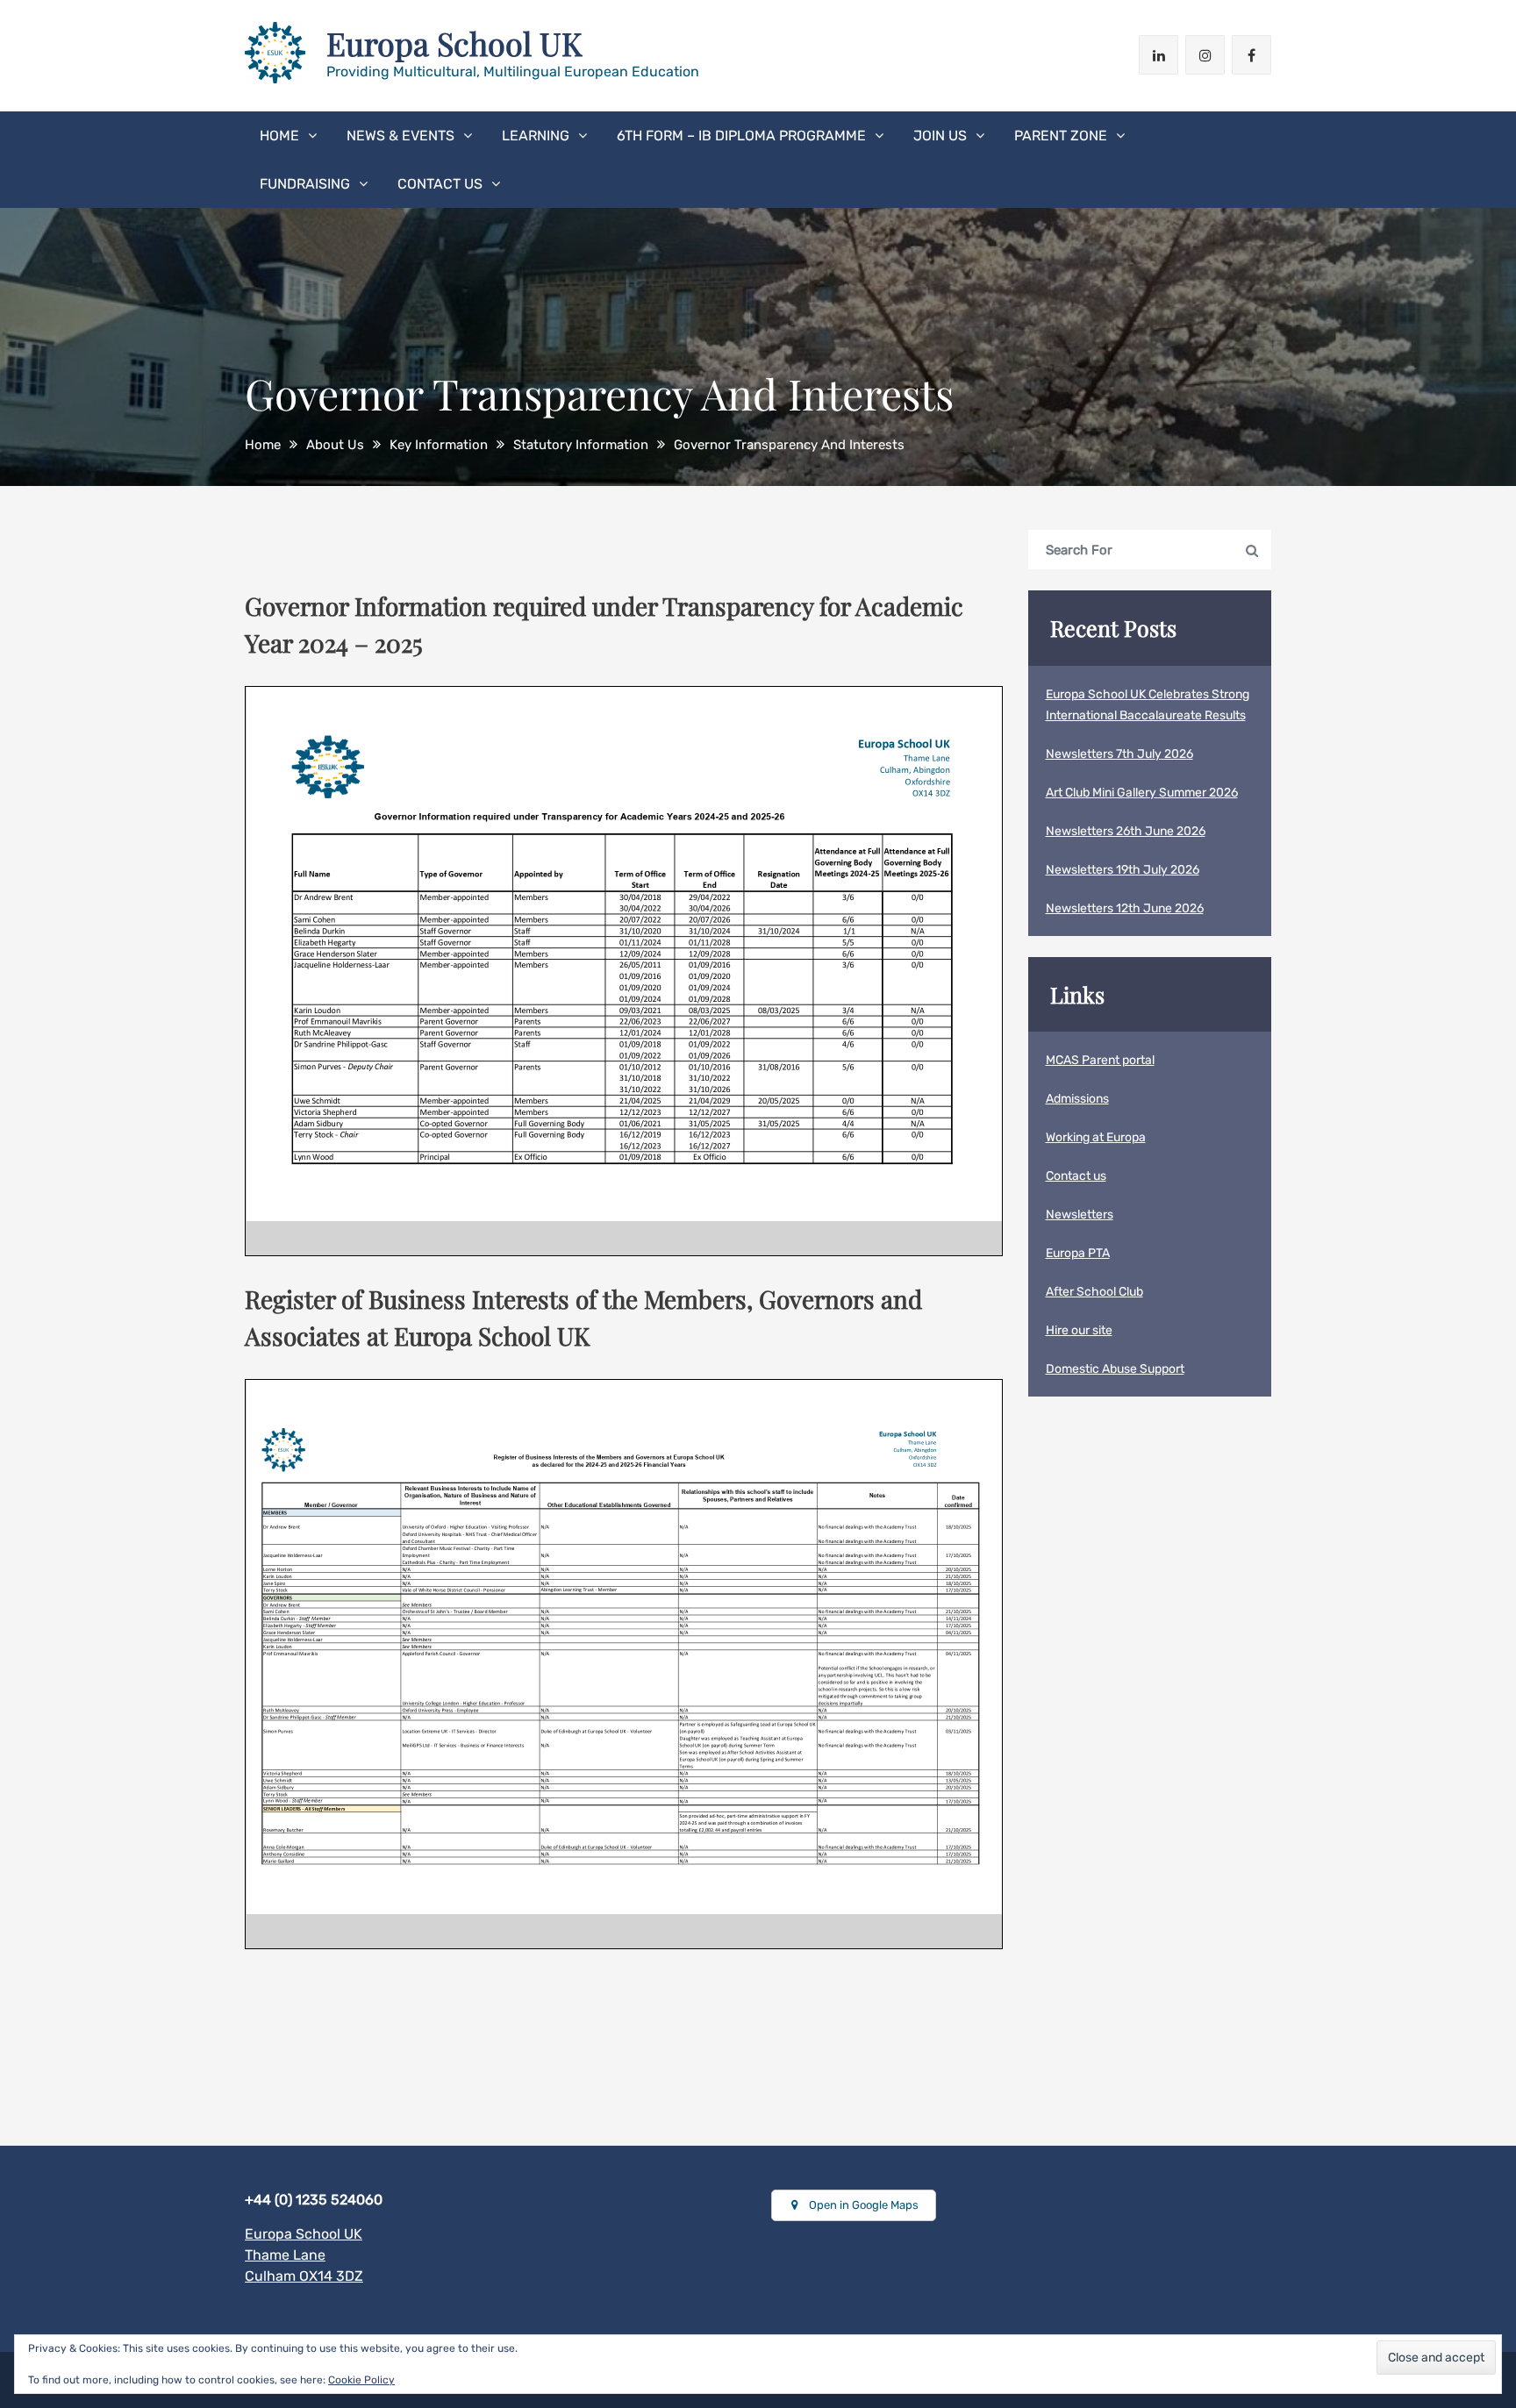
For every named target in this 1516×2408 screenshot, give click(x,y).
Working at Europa (1096, 1137)
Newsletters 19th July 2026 (1123, 870)
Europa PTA (1078, 1253)
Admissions (1077, 1099)
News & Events (400, 136)
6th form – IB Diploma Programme (741, 136)
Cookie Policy (361, 2380)
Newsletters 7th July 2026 (1119, 754)
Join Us (940, 136)
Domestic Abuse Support (1115, 1369)
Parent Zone (1061, 136)
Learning (536, 136)
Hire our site (1079, 1330)
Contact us (440, 184)
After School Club (1094, 1292)
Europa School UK (454, 43)
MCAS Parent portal (1100, 1060)
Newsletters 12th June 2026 (1125, 908)
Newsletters (1080, 1215)
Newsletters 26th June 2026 (1126, 831)
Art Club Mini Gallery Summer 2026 (1142, 793)
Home (279, 136)
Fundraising (305, 184)
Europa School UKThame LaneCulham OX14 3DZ (304, 2255)
